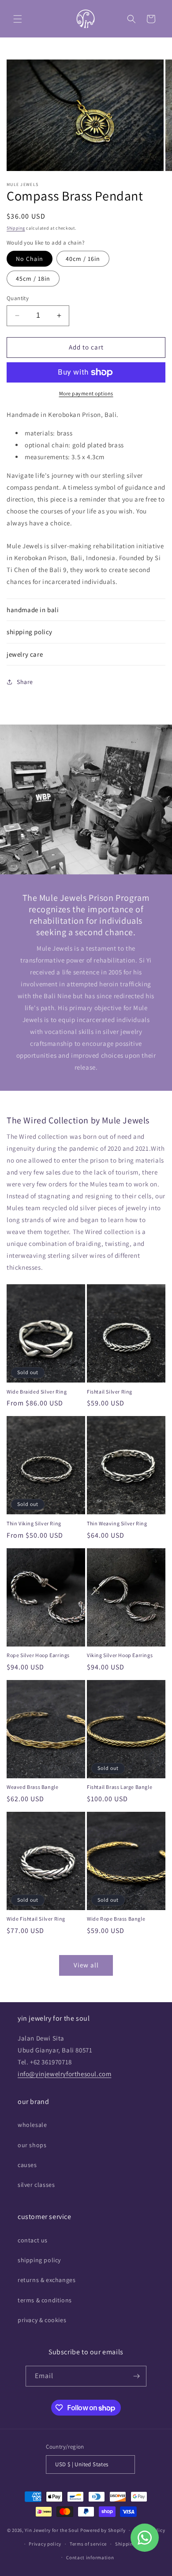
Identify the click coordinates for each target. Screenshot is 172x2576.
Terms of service (88, 2544)
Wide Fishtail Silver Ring (36, 1919)
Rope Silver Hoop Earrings (38, 1655)
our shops (32, 2145)
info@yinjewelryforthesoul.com (64, 2074)
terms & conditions (45, 2300)
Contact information (90, 2557)
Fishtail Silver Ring (110, 1392)
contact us (33, 2240)
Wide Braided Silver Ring (37, 1392)
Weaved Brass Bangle (32, 1787)
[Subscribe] (136, 2376)
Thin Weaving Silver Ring (117, 1523)
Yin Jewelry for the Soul (52, 2530)
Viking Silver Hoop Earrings (120, 1655)
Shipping (16, 228)
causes (27, 2165)
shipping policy (39, 2260)
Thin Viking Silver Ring (34, 1523)
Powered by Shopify (103, 2530)
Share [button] (25, 682)
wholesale (32, 2125)
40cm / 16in (83, 259)
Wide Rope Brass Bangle (116, 1919)
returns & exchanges (47, 2280)
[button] (18, 19)
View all (86, 1965)
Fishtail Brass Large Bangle (120, 1787)
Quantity (18, 298)
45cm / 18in (33, 279)
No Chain (30, 259)
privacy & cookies (42, 2320)
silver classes (36, 2185)
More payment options (86, 393)
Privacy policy (45, 2544)
